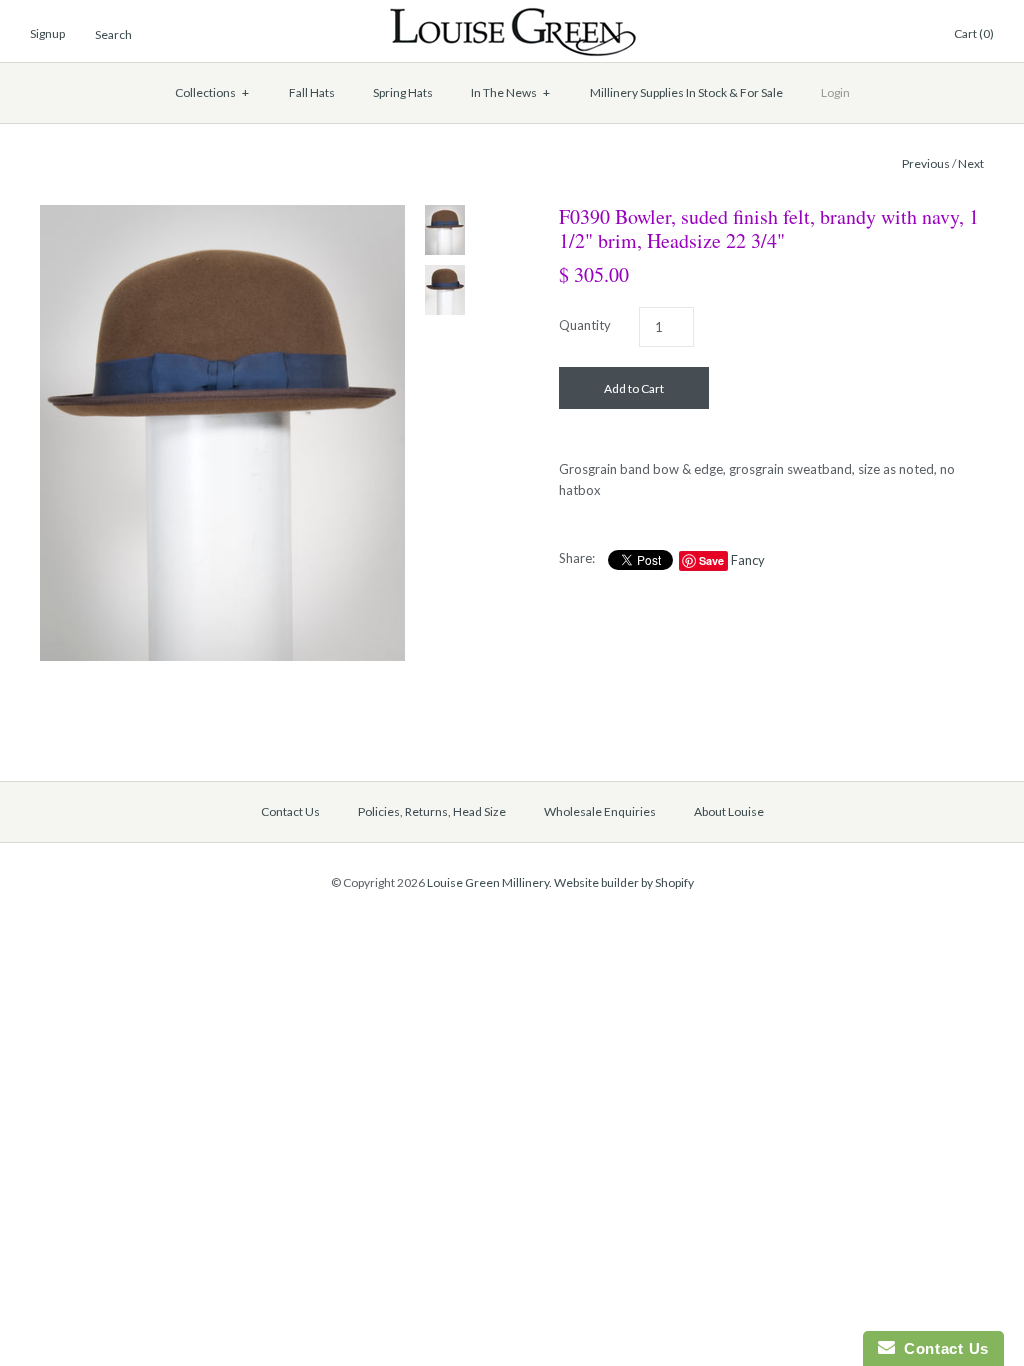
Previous (926, 163)
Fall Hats (312, 92)
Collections (212, 92)
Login (835, 92)
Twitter (839, 35)
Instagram (887, 35)
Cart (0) (974, 33)
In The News (511, 92)
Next (971, 163)
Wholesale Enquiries (600, 811)
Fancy (748, 560)
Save (711, 560)
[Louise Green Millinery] (512, 17)
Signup (47, 33)
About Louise (729, 811)
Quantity (585, 325)
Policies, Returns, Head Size (432, 811)
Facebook (815, 35)
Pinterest (863, 35)
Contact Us (290, 811)
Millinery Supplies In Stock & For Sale (686, 92)
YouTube (911, 35)
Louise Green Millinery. (489, 882)
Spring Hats (403, 92)
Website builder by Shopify (624, 882)
